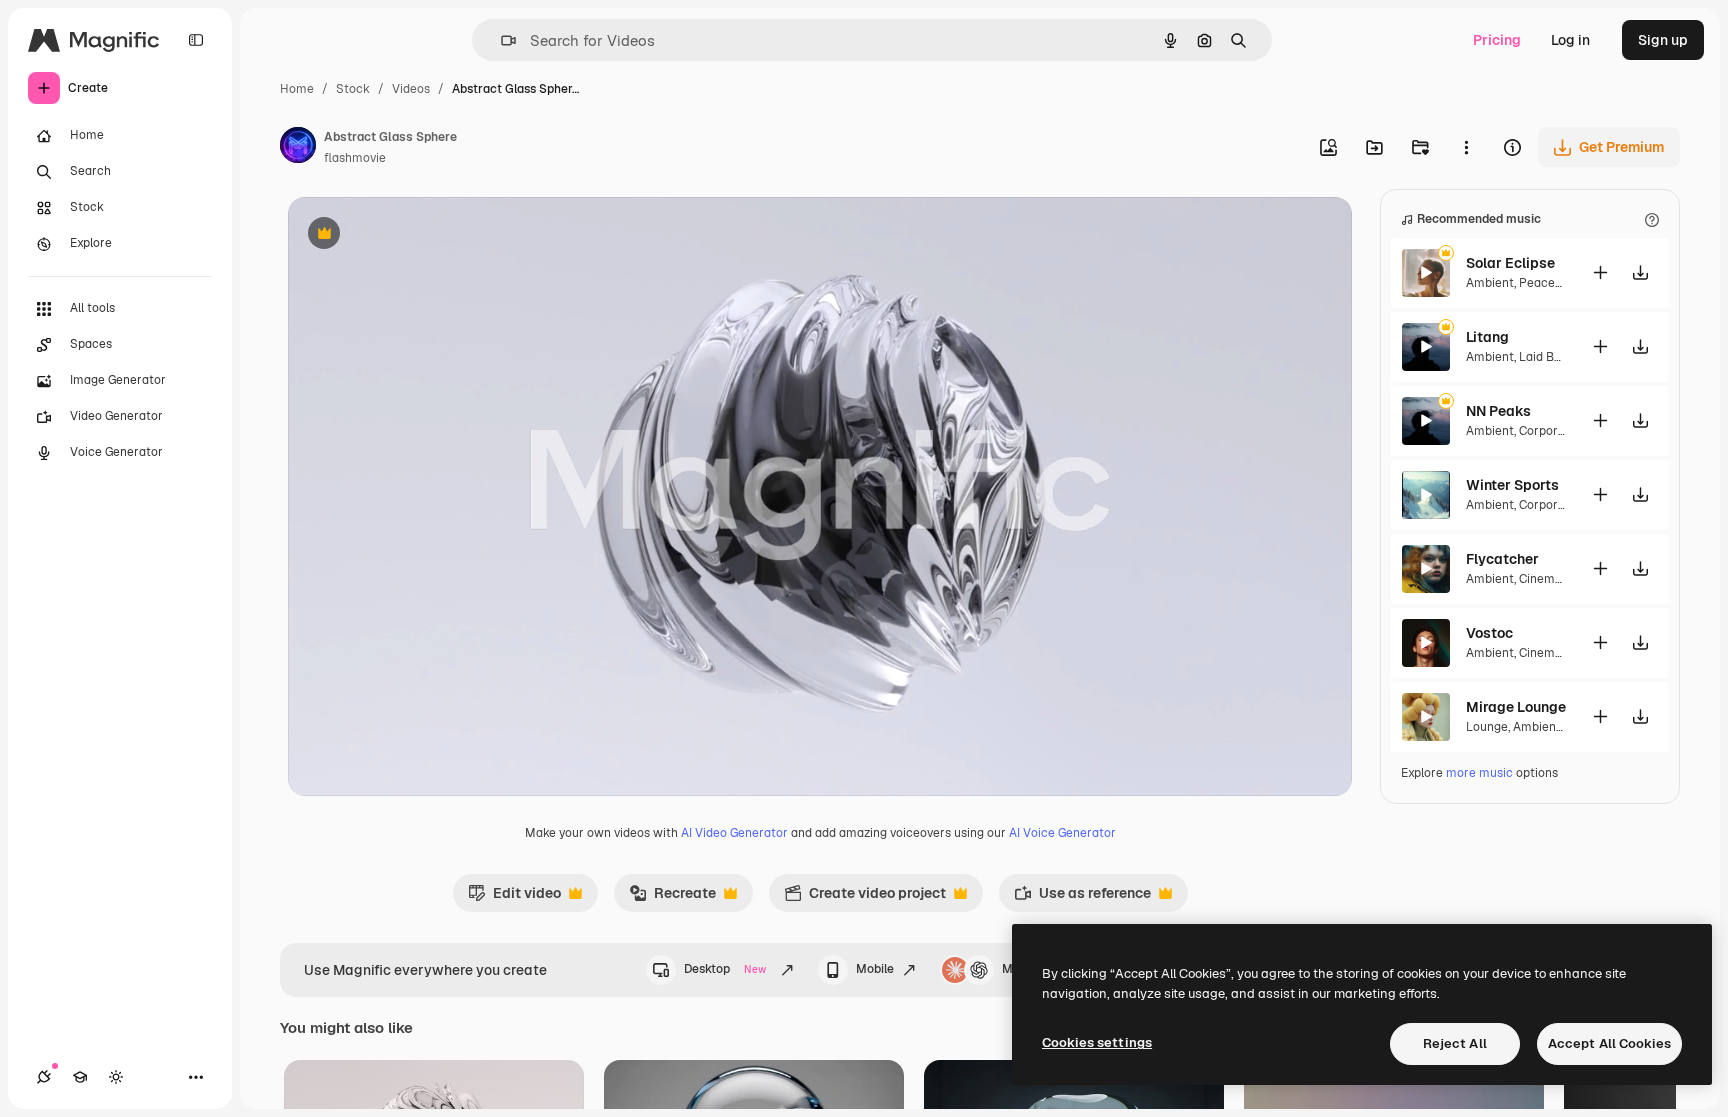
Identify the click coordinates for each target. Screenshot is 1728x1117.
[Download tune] (1640, 272)
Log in (1570, 40)
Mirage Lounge (1516, 707)
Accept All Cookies (1609, 1043)
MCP (1016, 969)
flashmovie (355, 158)
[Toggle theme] (116, 1077)
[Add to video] (1600, 272)
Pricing (1497, 40)
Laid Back (1547, 357)
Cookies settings (1097, 1042)
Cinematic (1548, 579)
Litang (1487, 337)
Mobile (875, 969)
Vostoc (1489, 633)
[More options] (1466, 147)
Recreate (672, 898)
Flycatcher (1502, 559)
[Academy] (80, 1077)
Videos (411, 89)
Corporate (1548, 431)
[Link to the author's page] (298, 148)
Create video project (865, 898)
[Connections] (44, 1077)
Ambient (1490, 283)
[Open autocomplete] (500, 40)
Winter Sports (1512, 485)
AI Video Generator (734, 833)
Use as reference (1082, 898)
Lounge (1487, 727)
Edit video (514, 898)
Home (297, 89)
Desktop (725, 969)
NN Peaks (1498, 411)
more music (1479, 773)
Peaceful (1544, 283)
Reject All (1455, 1043)
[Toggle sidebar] (196, 40)
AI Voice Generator (1062, 833)
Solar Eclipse (1510, 263)
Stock (353, 89)
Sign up (1663, 40)
